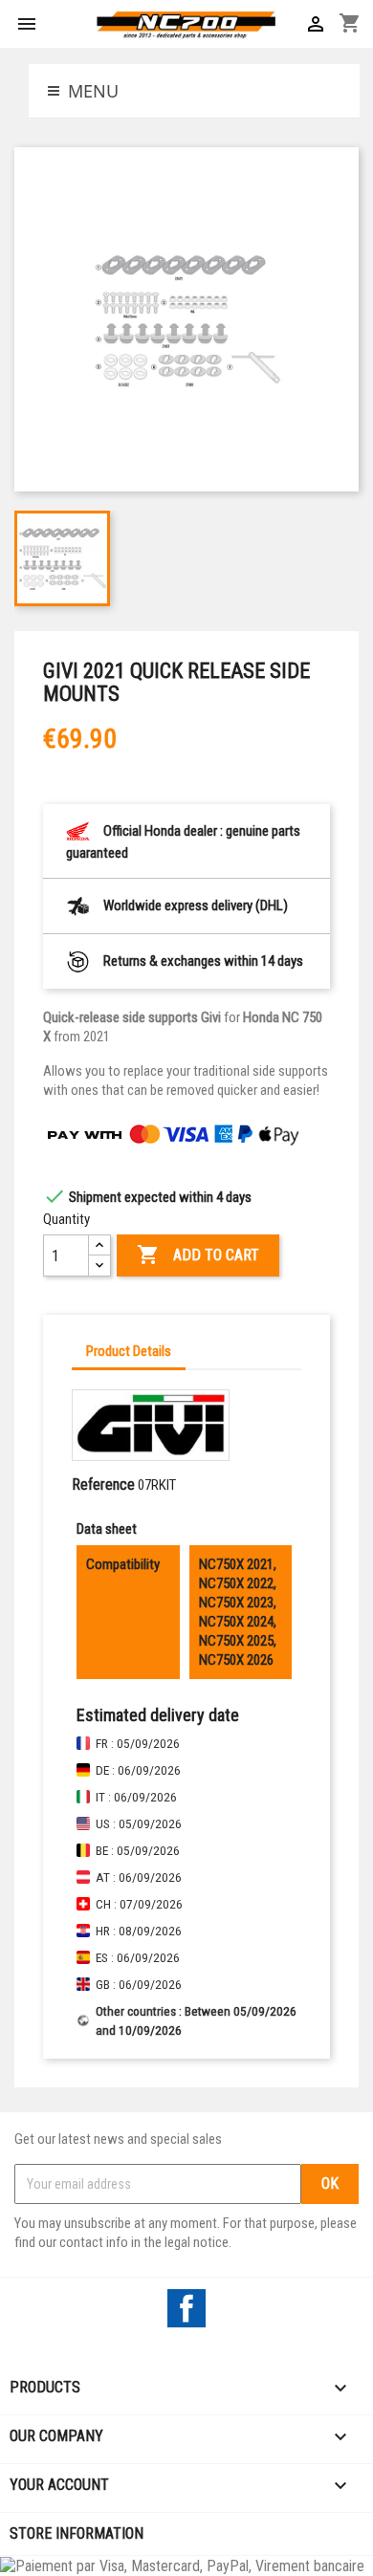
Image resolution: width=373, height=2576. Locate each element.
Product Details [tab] (129, 1351)
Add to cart (198, 1255)
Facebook (186, 2308)
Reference (103, 1484)
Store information (77, 2533)
